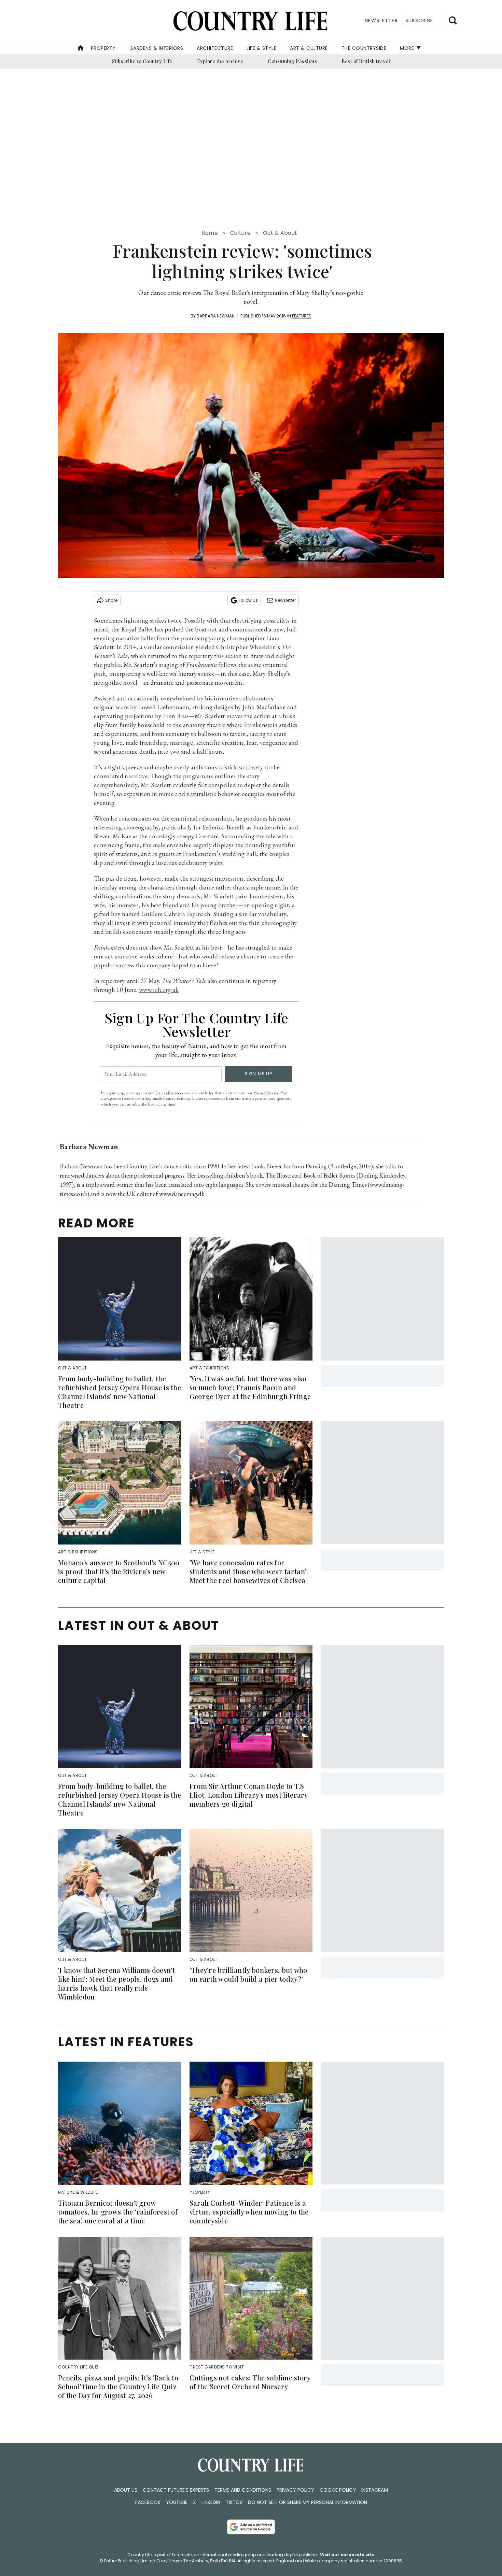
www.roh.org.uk (159, 990)
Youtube (177, 2502)
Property (103, 48)
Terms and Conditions (243, 2490)
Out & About (280, 233)
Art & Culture (309, 48)
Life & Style (261, 48)
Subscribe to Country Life (142, 61)
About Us (126, 2490)
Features (302, 316)
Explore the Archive (220, 61)
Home (210, 233)
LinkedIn (211, 2502)
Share (111, 600)
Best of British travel (366, 61)
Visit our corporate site (347, 2555)
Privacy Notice (266, 1093)
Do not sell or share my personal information (308, 2502)
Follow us (248, 600)
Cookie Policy (338, 2490)
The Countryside (364, 48)
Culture (240, 233)
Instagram (375, 2490)
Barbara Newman (216, 316)
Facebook (148, 2502)
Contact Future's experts (176, 2490)
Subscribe (419, 20)
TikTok (234, 2502)
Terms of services (169, 1093)
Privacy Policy (295, 2490)
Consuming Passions (292, 61)
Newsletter (285, 600)
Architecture (215, 48)
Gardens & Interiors (156, 48)
